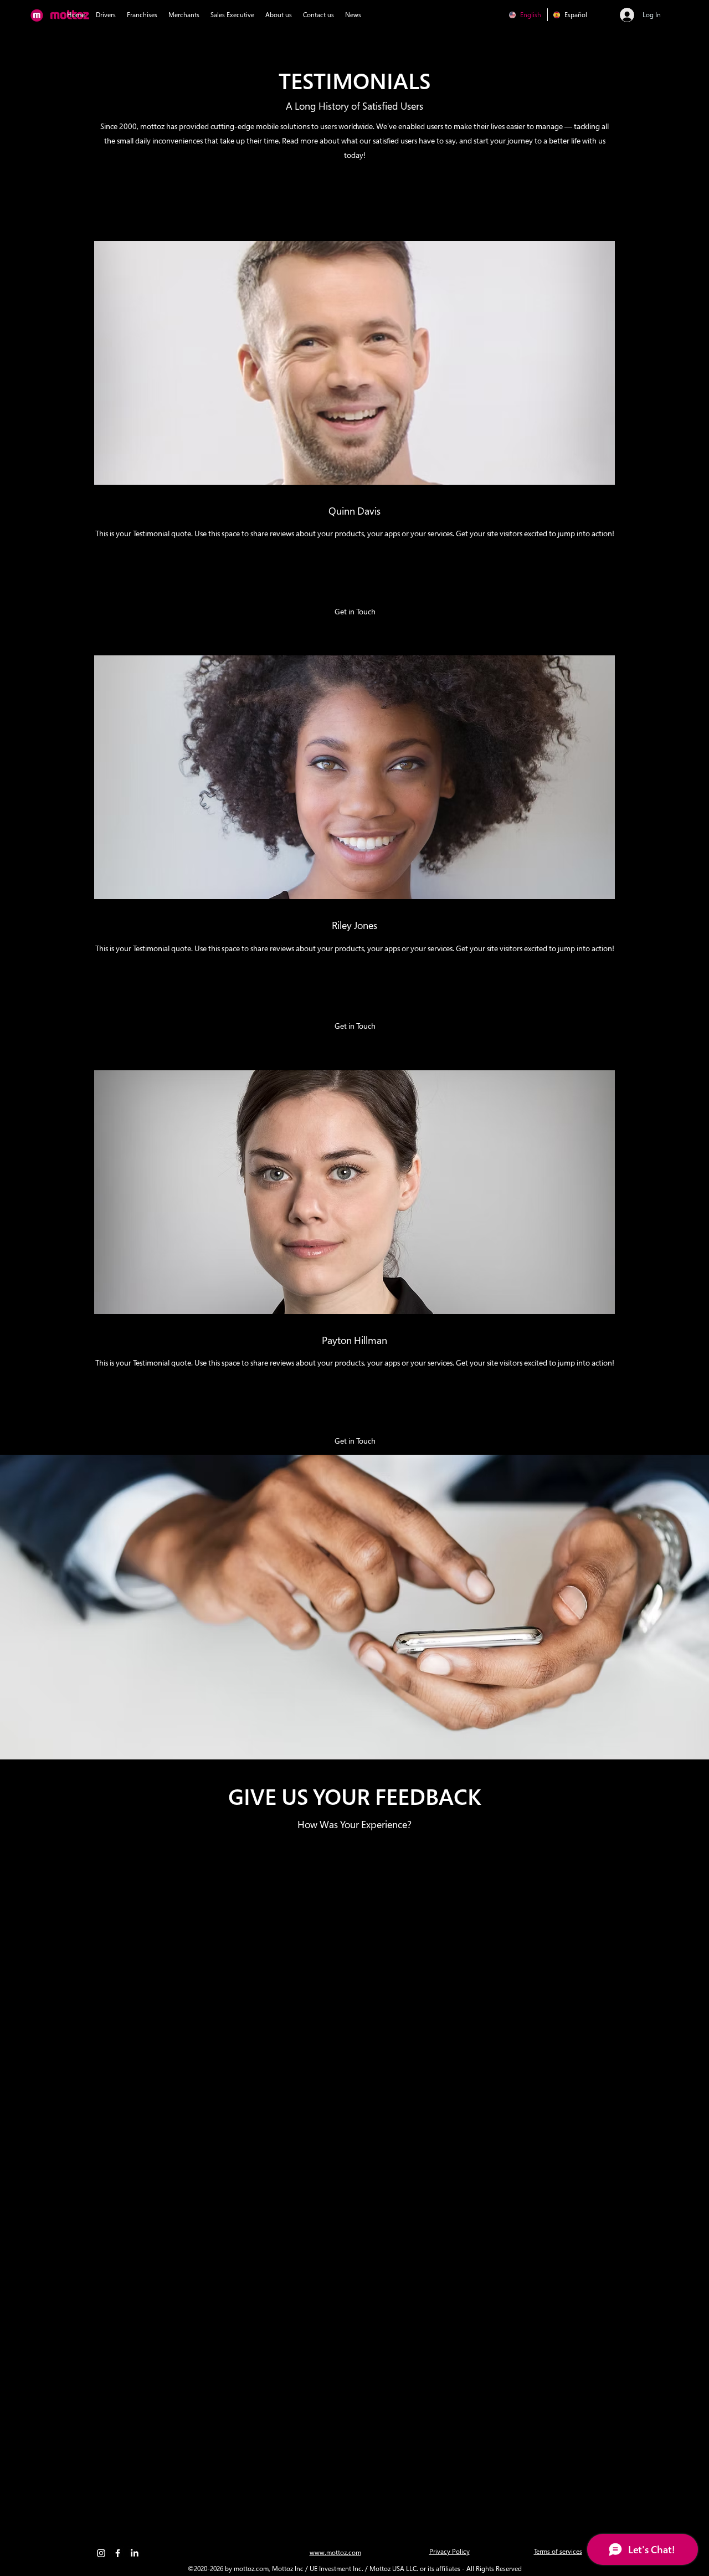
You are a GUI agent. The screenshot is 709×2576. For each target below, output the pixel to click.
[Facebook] (118, 2553)
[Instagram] (101, 2553)
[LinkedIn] (134, 2553)
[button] (355, 612)
